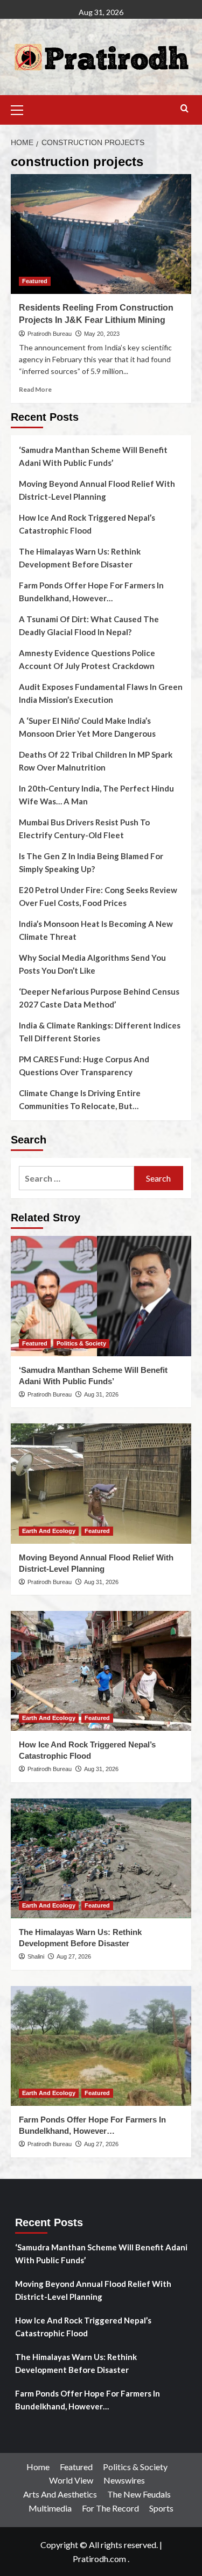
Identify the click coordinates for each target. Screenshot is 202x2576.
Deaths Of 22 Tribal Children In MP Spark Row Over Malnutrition (96, 761)
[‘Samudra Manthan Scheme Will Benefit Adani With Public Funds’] (101, 1296)
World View (71, 2480)
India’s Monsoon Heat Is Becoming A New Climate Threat (96, 930)
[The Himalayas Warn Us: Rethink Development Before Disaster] (101, 1858)
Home (38, 2467)
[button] (22, 109)
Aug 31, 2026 (101, 1394)
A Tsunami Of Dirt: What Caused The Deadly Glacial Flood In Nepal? (89, 625)
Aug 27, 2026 (74, 1956)
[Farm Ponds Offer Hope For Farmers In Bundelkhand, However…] (101, 2046)
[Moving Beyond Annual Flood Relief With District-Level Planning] (101, 1483)
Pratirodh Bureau (50, 334)
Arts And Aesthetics (60, 2494)
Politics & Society (81, 1343)
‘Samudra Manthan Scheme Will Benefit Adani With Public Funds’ (93, 456)
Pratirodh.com (99, 2559)
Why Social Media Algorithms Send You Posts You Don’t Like (92, 964)
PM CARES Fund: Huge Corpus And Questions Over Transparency (84, 1066)
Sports (161, 2508)
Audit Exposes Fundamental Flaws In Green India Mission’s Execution (101, 693)
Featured (35, 281)
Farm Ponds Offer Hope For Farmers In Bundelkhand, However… (91, 592)
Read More (35, 389)
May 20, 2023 (102, 334)
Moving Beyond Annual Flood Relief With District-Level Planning (97, 490)
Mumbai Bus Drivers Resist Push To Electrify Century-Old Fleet (84, 829)
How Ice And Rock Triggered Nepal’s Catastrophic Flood (87, 524)
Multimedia (50, 2508)
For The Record (110, 2508)
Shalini (36, 1956)
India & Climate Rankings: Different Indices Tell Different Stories (100, 1032)
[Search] (184, 109)
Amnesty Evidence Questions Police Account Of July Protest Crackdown (87, 659)
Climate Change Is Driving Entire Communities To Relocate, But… (80, 1099)
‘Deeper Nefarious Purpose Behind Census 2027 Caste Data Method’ (99, 998)
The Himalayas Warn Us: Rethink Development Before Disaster (80, 558)
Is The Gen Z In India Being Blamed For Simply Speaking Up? (91, 862)
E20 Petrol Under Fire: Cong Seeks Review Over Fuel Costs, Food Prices (98, 896)
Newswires (124, 2480)
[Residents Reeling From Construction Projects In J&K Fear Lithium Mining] (101, 234)
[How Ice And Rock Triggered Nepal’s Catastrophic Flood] (101, 1671)
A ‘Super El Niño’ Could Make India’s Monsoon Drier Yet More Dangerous (87, 727)
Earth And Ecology (49, 1531)
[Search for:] (76, 1178)
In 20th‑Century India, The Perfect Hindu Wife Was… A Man (96, 795)
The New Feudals (139, 2494)
